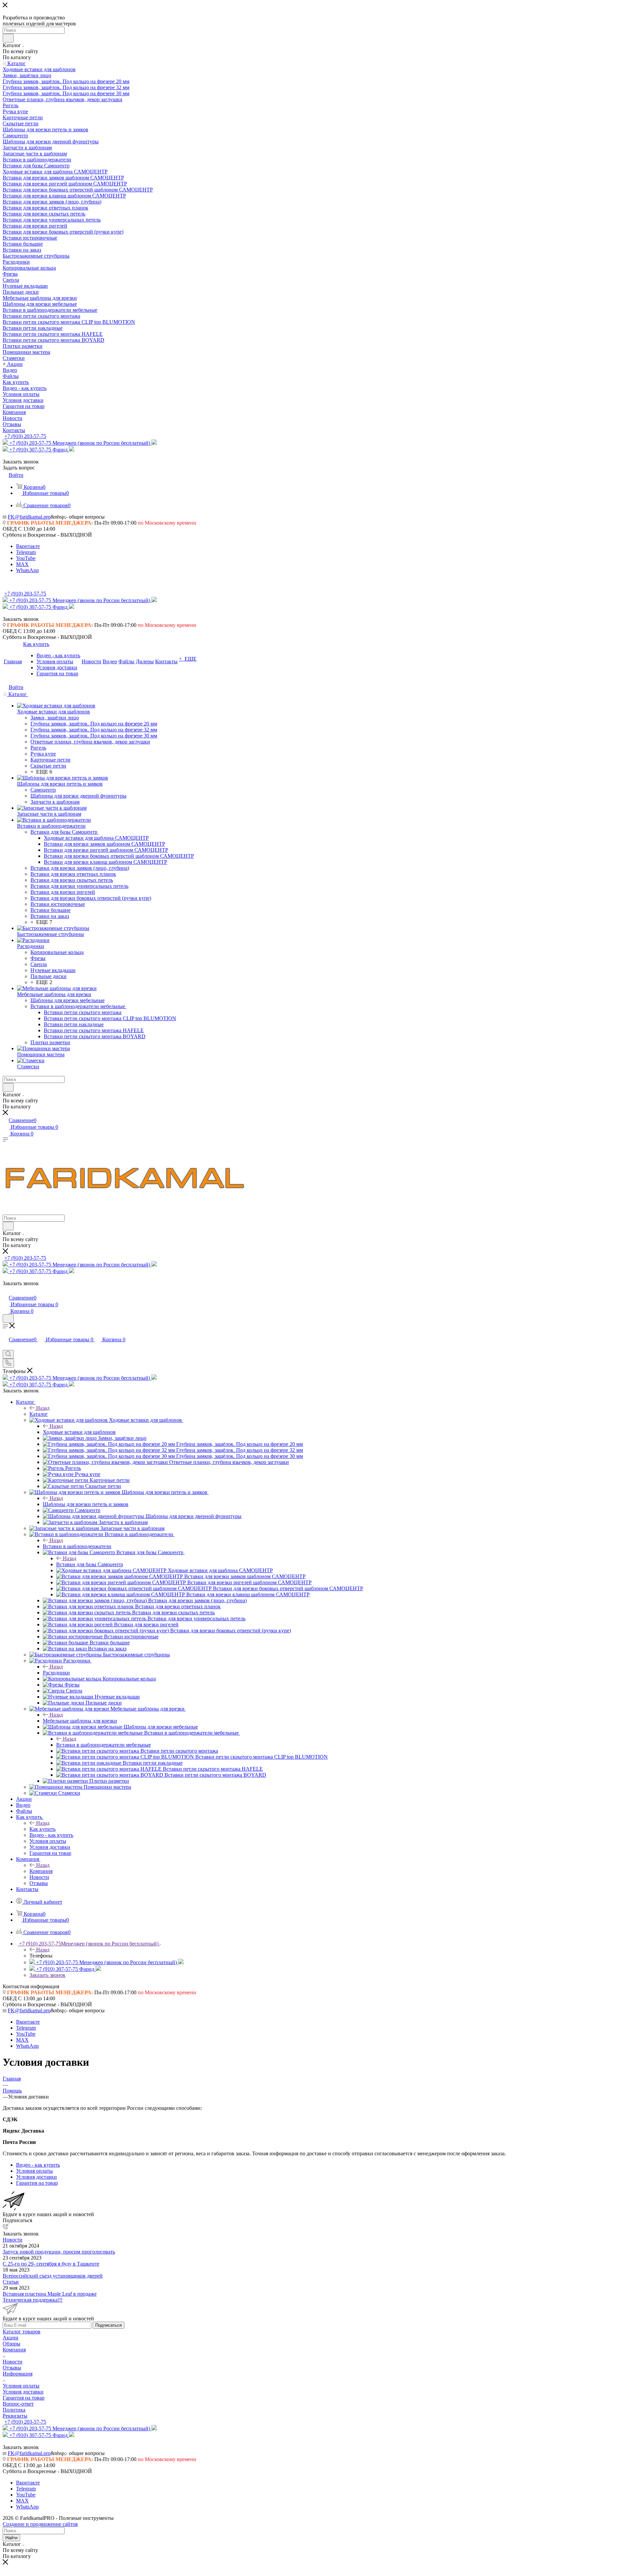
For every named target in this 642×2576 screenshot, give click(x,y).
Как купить (42, 1829)
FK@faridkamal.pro (29, 517)
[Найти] (8, 38)
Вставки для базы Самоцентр (90, 1564)
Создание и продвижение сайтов (40, 2524)
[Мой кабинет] (6, 1291)
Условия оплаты (21, 2386)
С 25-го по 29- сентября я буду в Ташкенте (51, 2264)
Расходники (56, 1673)
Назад (43, 1408)
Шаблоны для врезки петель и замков (86, 1504)
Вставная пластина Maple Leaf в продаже (50, 2294)
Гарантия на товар (24, 2398)
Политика (14, 2410)
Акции (11, 2338)
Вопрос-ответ (18, 2404)
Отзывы (12, 2368)
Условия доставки (23, 2392)
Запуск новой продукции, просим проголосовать (59, 2252)
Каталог (39, 1414)
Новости (13, 2240)
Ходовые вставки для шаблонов (79, 1432)
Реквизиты (15, 2416)
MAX (22, 564)
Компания (41, 1871)
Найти (11, 2538)
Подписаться (109, 2325)
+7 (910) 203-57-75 (25, 436)
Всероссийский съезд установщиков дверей (53, 2276)
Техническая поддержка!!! (33, 2300)
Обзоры (12, 2344)
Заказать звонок (47, 1975)
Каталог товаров (22, 2332)
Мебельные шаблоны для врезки (80, 1721)
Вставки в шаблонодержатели (77, 1546)
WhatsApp (27, 570)
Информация (18, 2374)
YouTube (26, 558)
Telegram (26, 552)
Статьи (11, 2282)
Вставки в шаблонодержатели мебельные (103, 1745)
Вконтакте (28, 546)
